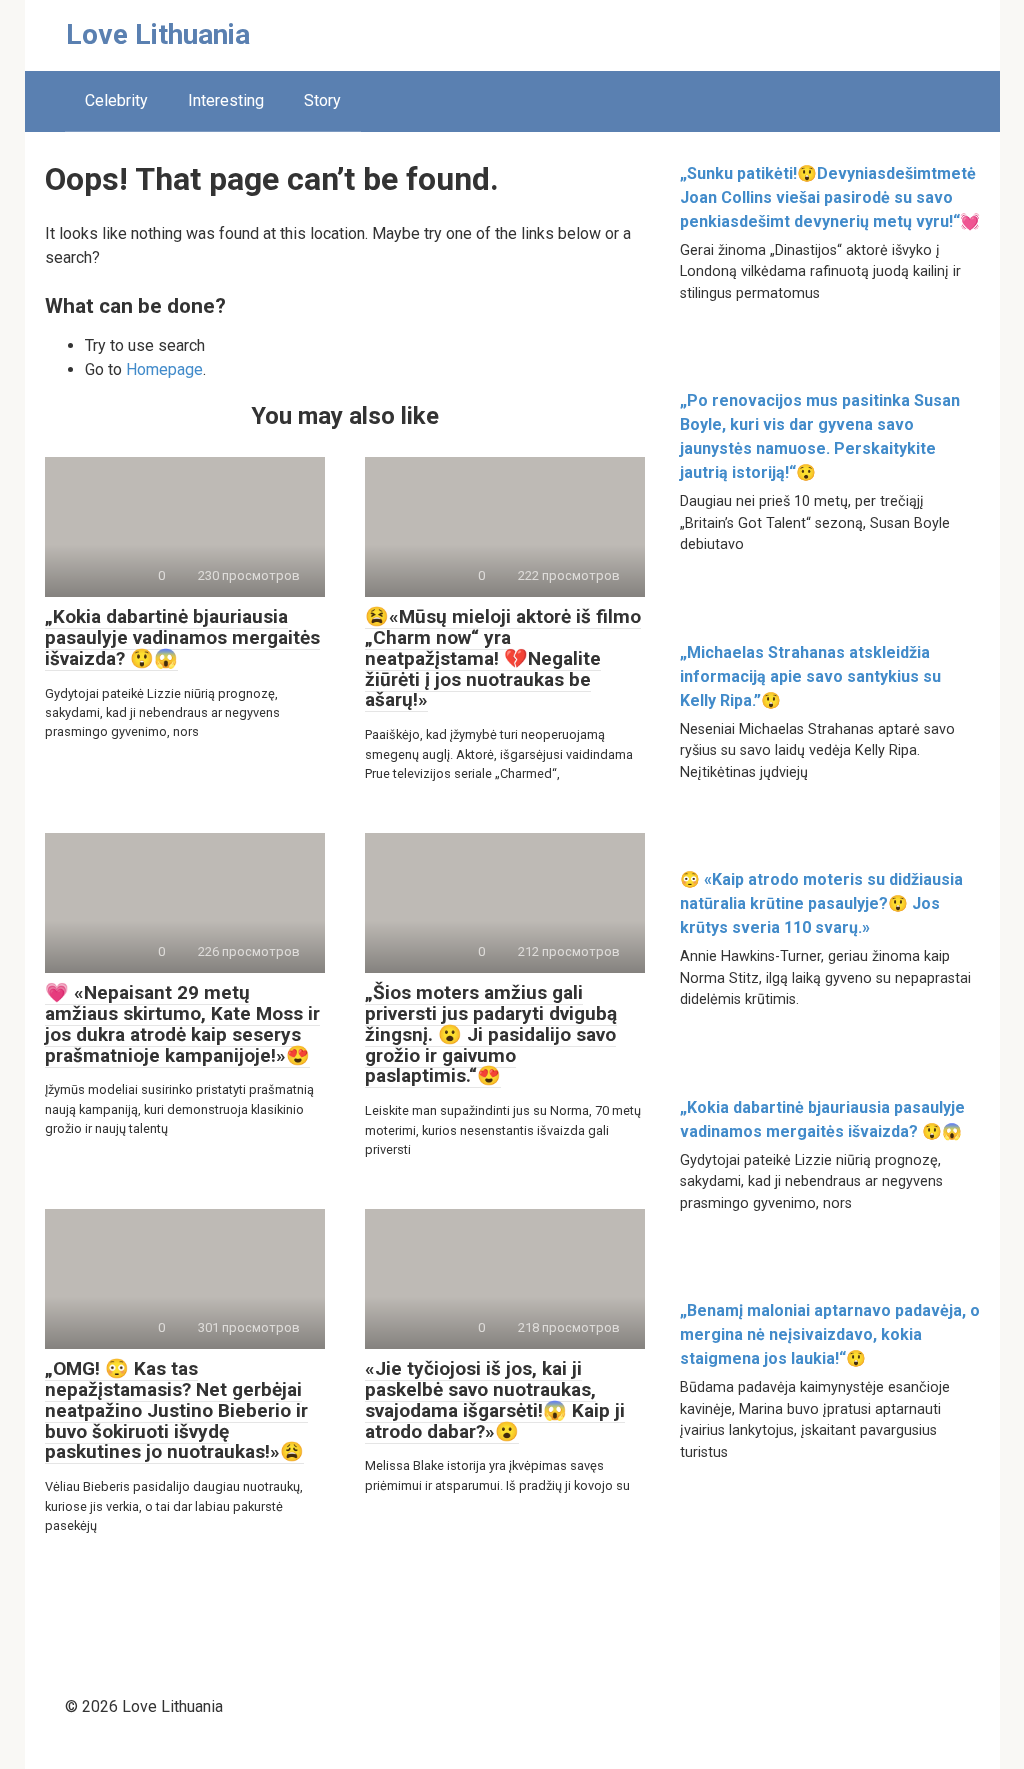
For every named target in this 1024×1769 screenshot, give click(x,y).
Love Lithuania (158, 34)
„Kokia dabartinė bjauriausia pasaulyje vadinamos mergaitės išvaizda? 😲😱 (182, 637)
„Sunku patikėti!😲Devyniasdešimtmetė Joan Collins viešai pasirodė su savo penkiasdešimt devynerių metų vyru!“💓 (830, 197)
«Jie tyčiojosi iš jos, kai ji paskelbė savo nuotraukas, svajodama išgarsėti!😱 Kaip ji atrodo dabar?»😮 (495, 1400)
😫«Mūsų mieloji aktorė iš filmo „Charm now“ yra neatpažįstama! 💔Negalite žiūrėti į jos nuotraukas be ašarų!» (503, 658)
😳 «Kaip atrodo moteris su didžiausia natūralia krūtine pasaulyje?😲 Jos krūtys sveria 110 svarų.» (821, 903)
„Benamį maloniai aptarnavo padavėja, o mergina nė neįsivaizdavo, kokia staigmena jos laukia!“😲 (830, 1334)
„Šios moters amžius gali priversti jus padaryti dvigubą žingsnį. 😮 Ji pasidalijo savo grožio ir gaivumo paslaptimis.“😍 (491, 1034)
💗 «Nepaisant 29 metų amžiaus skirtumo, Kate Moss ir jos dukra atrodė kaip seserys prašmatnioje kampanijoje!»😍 (182, 1024)
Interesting (226, 100)
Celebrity (116, 100)
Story (322, 100)
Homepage (164, 369)
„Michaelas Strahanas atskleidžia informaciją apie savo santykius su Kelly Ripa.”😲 (810, 676)
